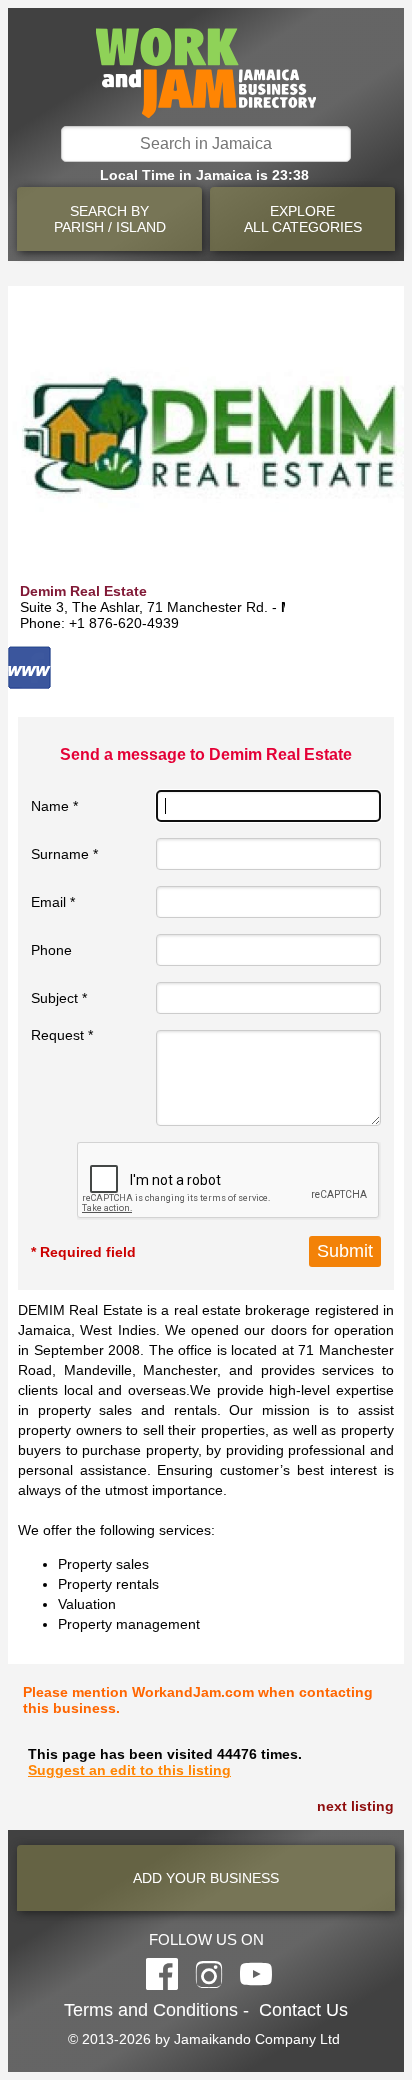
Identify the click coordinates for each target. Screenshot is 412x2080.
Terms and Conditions (151, 2010)
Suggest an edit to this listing (129, 1770)
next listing (355, 1806)
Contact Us (303, 2010)
